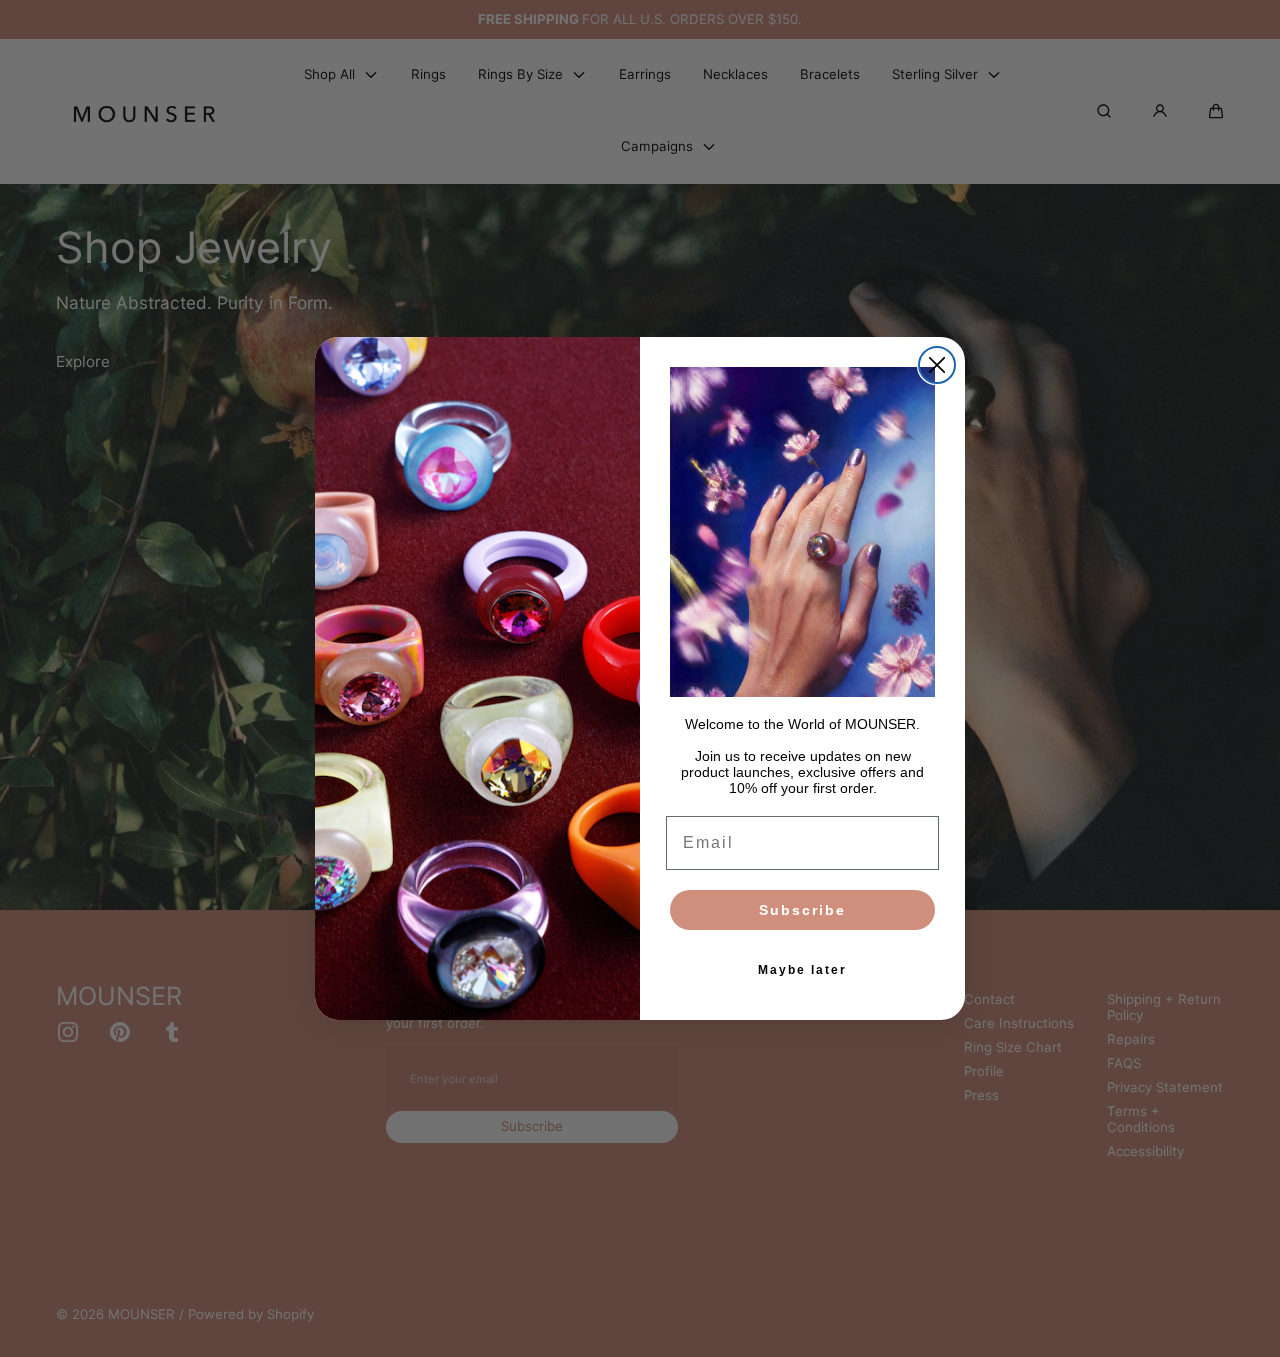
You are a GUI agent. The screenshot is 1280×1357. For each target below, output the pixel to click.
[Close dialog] (937, 365)
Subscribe (802, 910)
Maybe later (802, 970)
